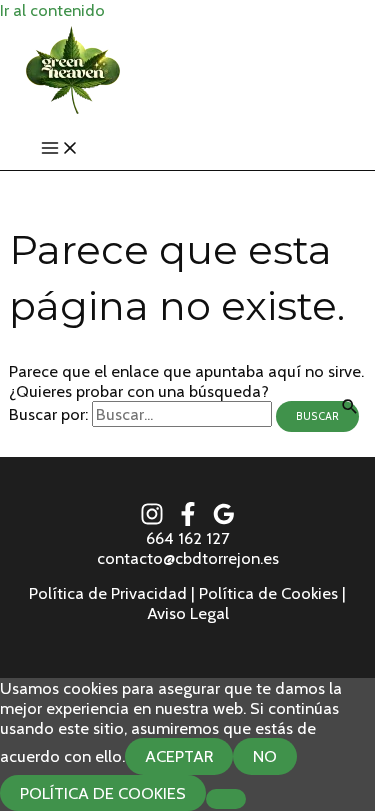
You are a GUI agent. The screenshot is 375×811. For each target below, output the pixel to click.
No (265, 756)
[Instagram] (152, 520)
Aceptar (179, 756)
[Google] (224, 520)
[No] (226, 799)
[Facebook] (188, 520)
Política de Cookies (103, 793)
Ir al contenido (52, 10)
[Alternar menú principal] (60, 149)
